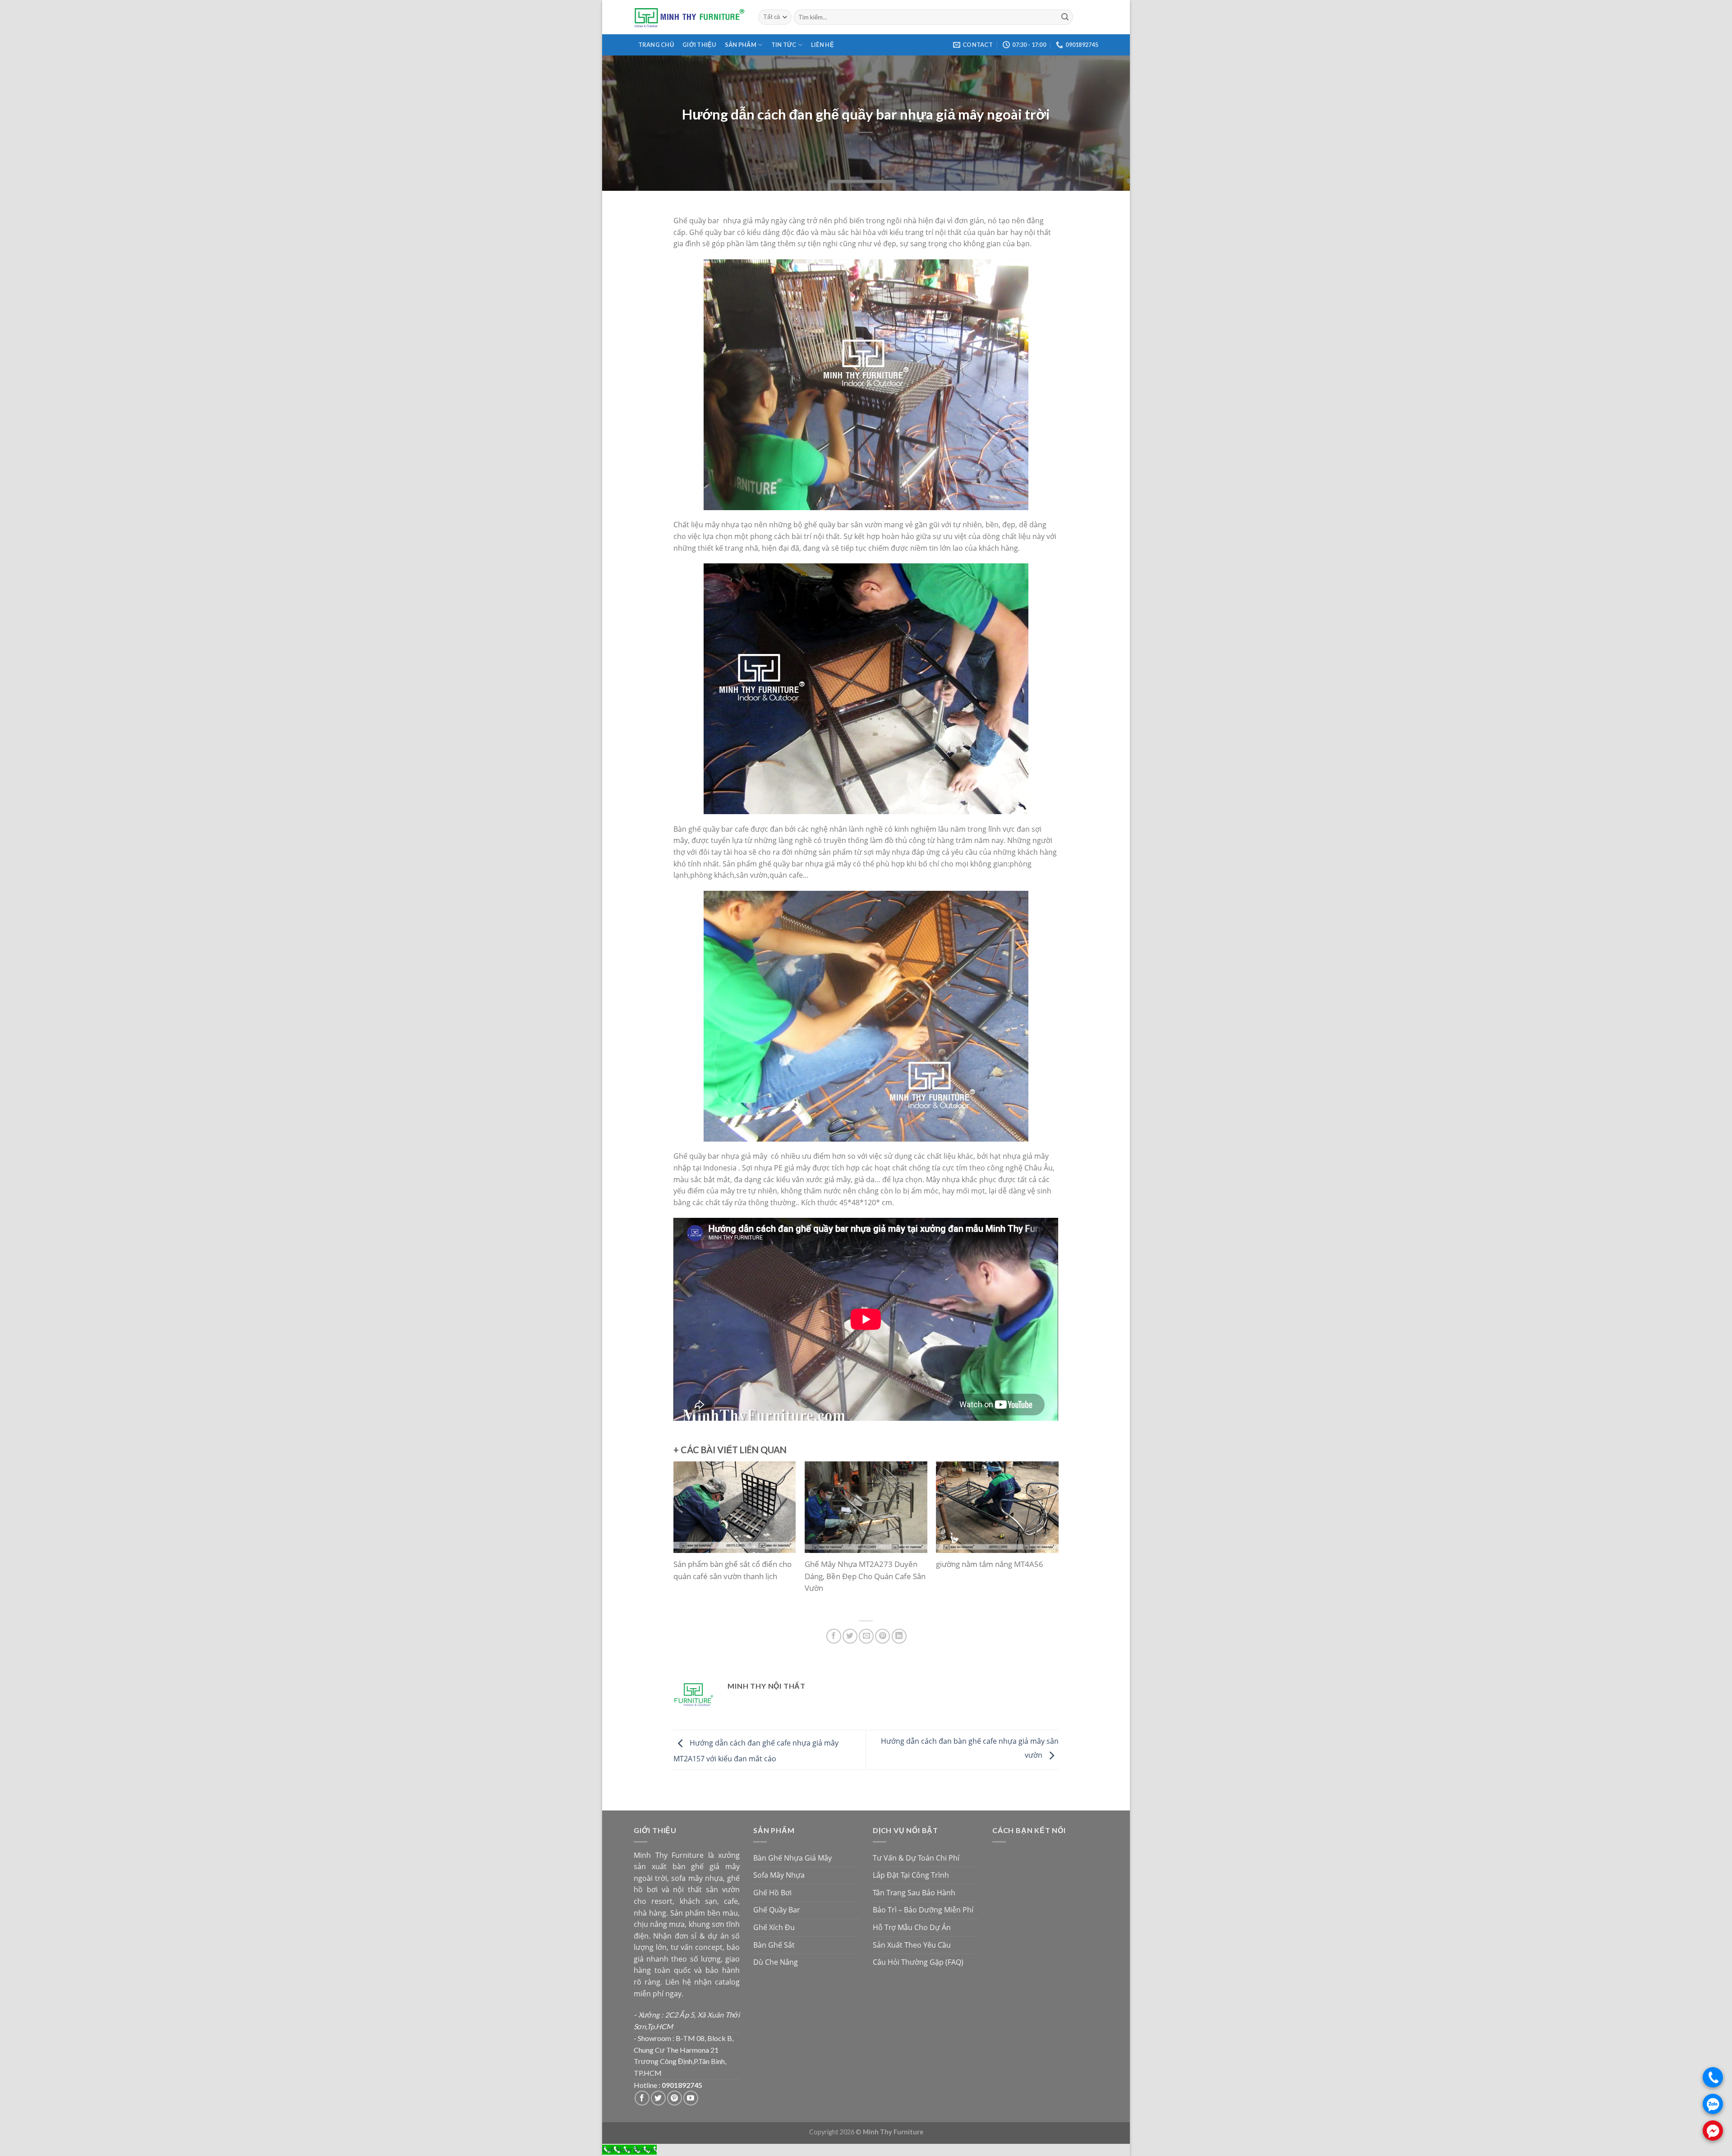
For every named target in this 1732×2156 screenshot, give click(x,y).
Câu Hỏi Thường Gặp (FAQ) (918, 1962)
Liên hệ (822, 45)
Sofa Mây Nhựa (779, 1875)
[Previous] (688, 1537)
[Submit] (1065, 17)
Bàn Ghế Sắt (774, 1945)
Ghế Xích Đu (774, 1927)
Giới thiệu (699, 45)
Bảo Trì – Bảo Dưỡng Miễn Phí (923, 1910)
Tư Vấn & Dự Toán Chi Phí (916, 1858)
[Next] (1044, 1537)
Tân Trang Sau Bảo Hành (914, 1893)
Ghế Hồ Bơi (772, 1893)
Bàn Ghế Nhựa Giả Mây (792, 1858)
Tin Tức (784, 45)
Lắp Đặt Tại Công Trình (911, 1875)
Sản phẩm (741, 45)
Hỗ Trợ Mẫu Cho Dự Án (912, 1927)
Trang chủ (656, 45)
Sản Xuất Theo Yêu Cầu (912, 1945)
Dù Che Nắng (776, 1962)
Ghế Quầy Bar (777, 1910)
